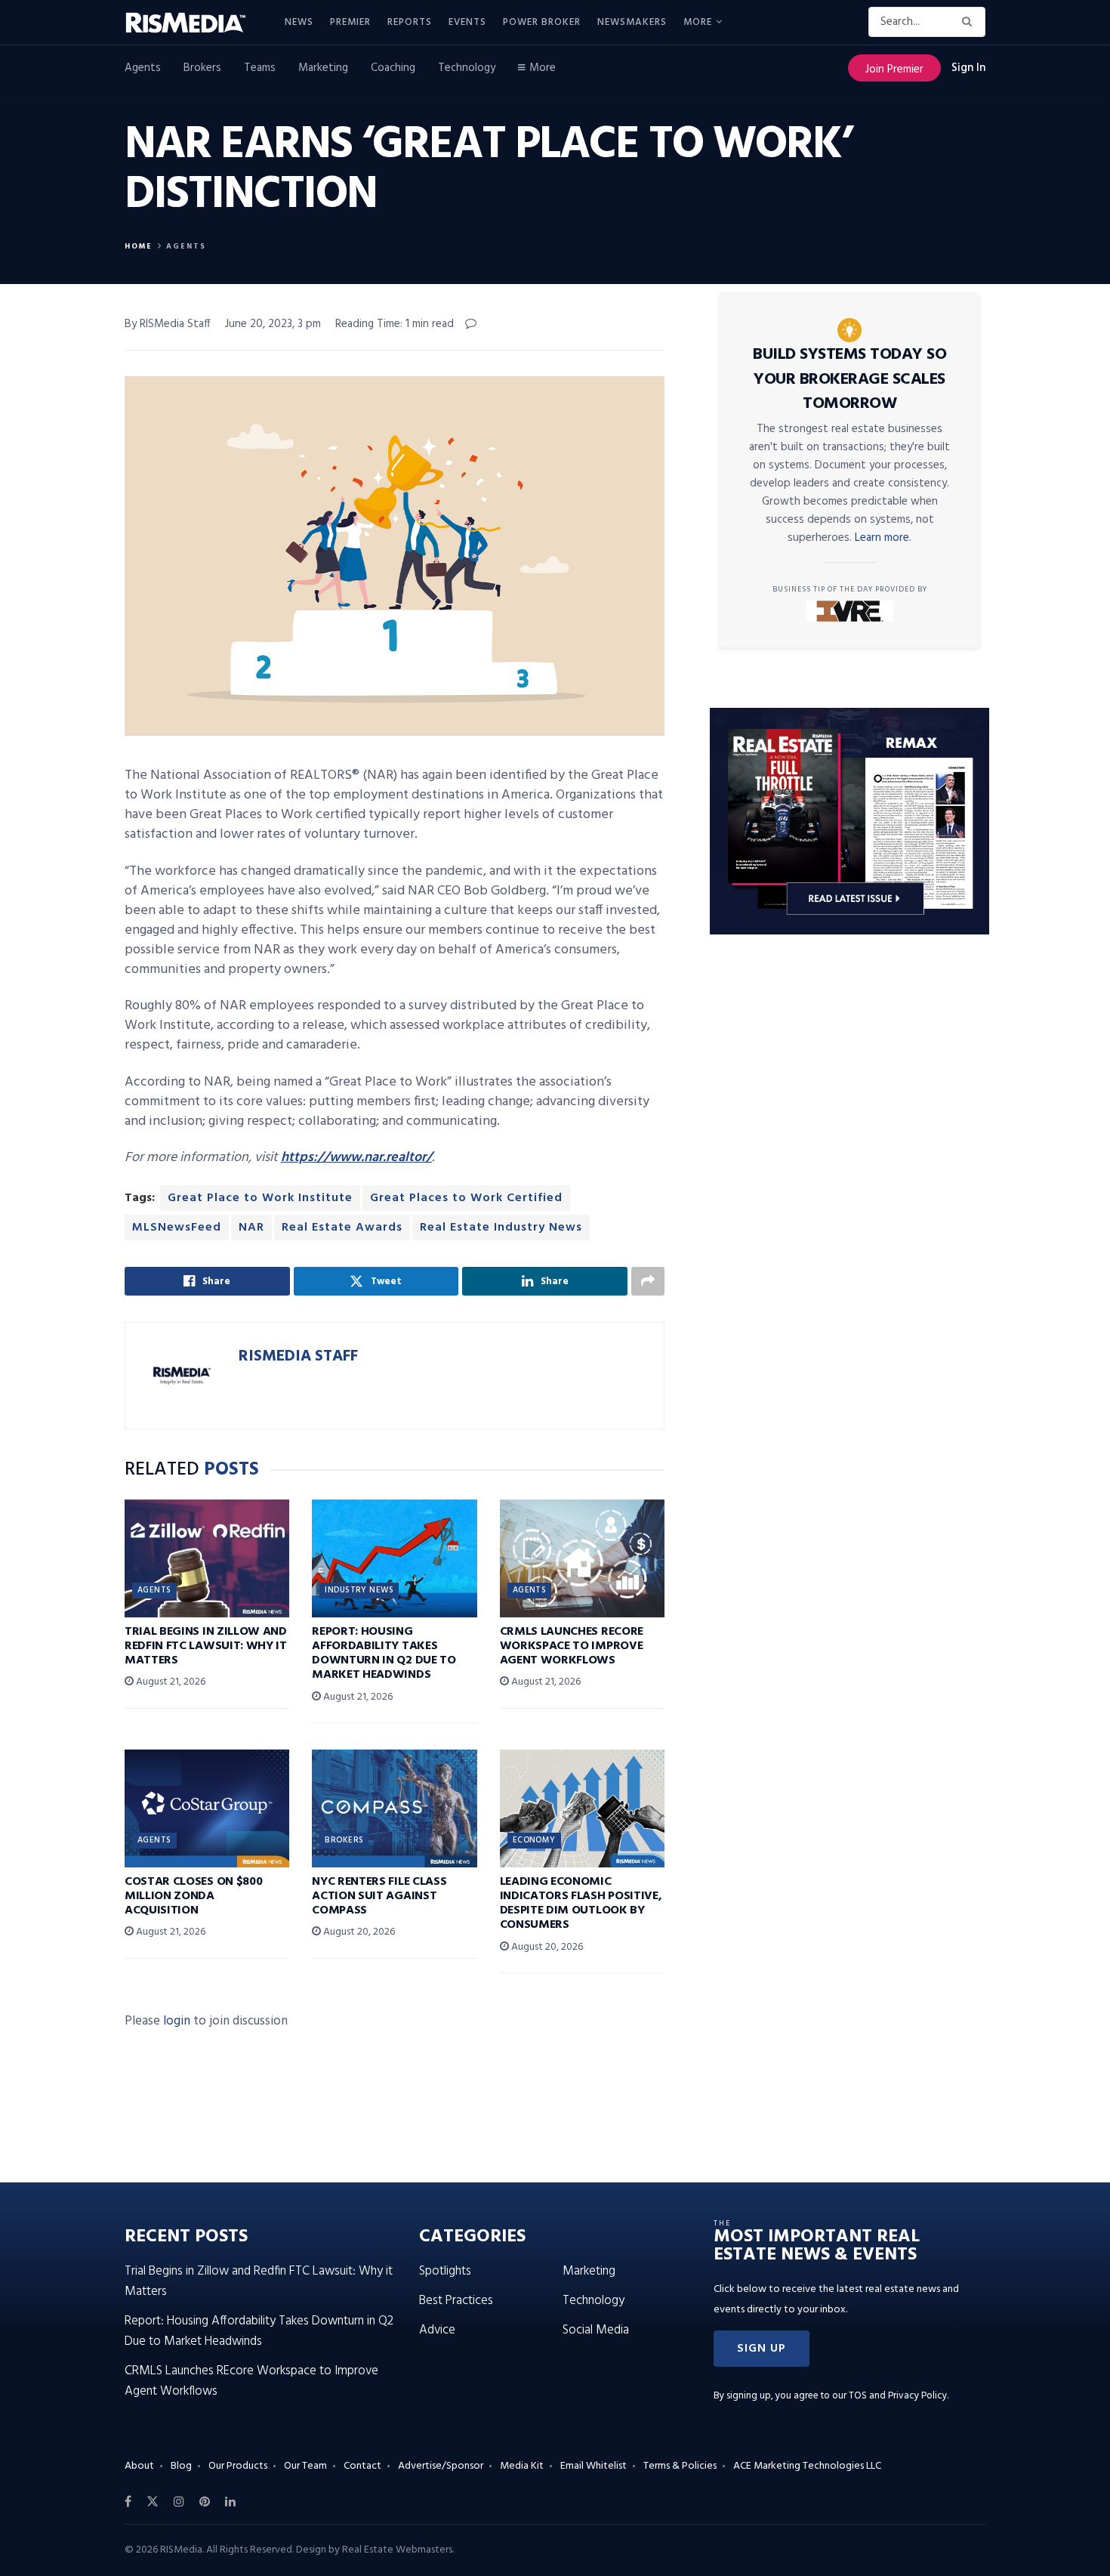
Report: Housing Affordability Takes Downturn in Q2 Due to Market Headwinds (384, 1654)
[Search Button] (970, 22)
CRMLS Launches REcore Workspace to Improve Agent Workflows (572, 1646)
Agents (143, 68)
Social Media (596, 2330)
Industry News (359, 1590)
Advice (437, 2330)
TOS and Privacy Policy (898, 2396)
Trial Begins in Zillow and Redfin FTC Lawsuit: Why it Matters (206, 1646)
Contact (362, 2466)
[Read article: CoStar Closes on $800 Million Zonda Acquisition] (207, 1808)
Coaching (393, 68)
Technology (467, 68)
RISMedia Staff (298, 1356)
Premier (350, 22)
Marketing (323, 68)
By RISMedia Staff (168, 324)
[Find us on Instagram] (179, 2502)
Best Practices (456, 2301)
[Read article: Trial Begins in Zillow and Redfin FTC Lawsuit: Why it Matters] (207, 1558)
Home (139, 246)
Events (467, 22)
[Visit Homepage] (194, 23)
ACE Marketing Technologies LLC (807, 2466)
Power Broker (542, 22)
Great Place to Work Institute (260, 1198)
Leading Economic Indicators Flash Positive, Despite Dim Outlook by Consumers (581, 1904)
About (139, 2466)
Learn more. (883, 538)
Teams (260, 68)
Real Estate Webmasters (397, 2550)
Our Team (305, 2466)
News (299, 22)
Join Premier (894, 69)
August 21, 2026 (170, 1682)
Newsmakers (632, 22)
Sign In (968, 68)
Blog (181, 2466)
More (698, 22)
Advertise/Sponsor (441, 2466)
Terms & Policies (680, 2466)
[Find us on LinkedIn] (230, 2502)
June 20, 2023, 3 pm (273, 324)
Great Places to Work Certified (466, 1198)
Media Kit (522, 2466)
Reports (410, 22)
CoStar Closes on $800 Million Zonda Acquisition (193, 1896)
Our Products (238, 2466)
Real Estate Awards (342, 1228)
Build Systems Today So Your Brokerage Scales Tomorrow (849, 379)
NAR (251, 1228)
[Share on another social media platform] (648, 1281)
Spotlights (445, 2271)
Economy (534, 1840)
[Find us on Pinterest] (205, 2502)
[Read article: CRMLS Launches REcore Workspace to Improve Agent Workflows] (582, 1558)
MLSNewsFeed (177, 1228)
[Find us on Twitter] (153, 2502)
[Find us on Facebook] (128, 2502)
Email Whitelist (594, 2466)
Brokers (202, 68)
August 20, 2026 (358, 1932)
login (177, 2021)
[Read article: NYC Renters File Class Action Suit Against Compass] (394, 1808)
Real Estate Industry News (501, 1228)
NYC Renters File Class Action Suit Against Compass (379, 1896)
